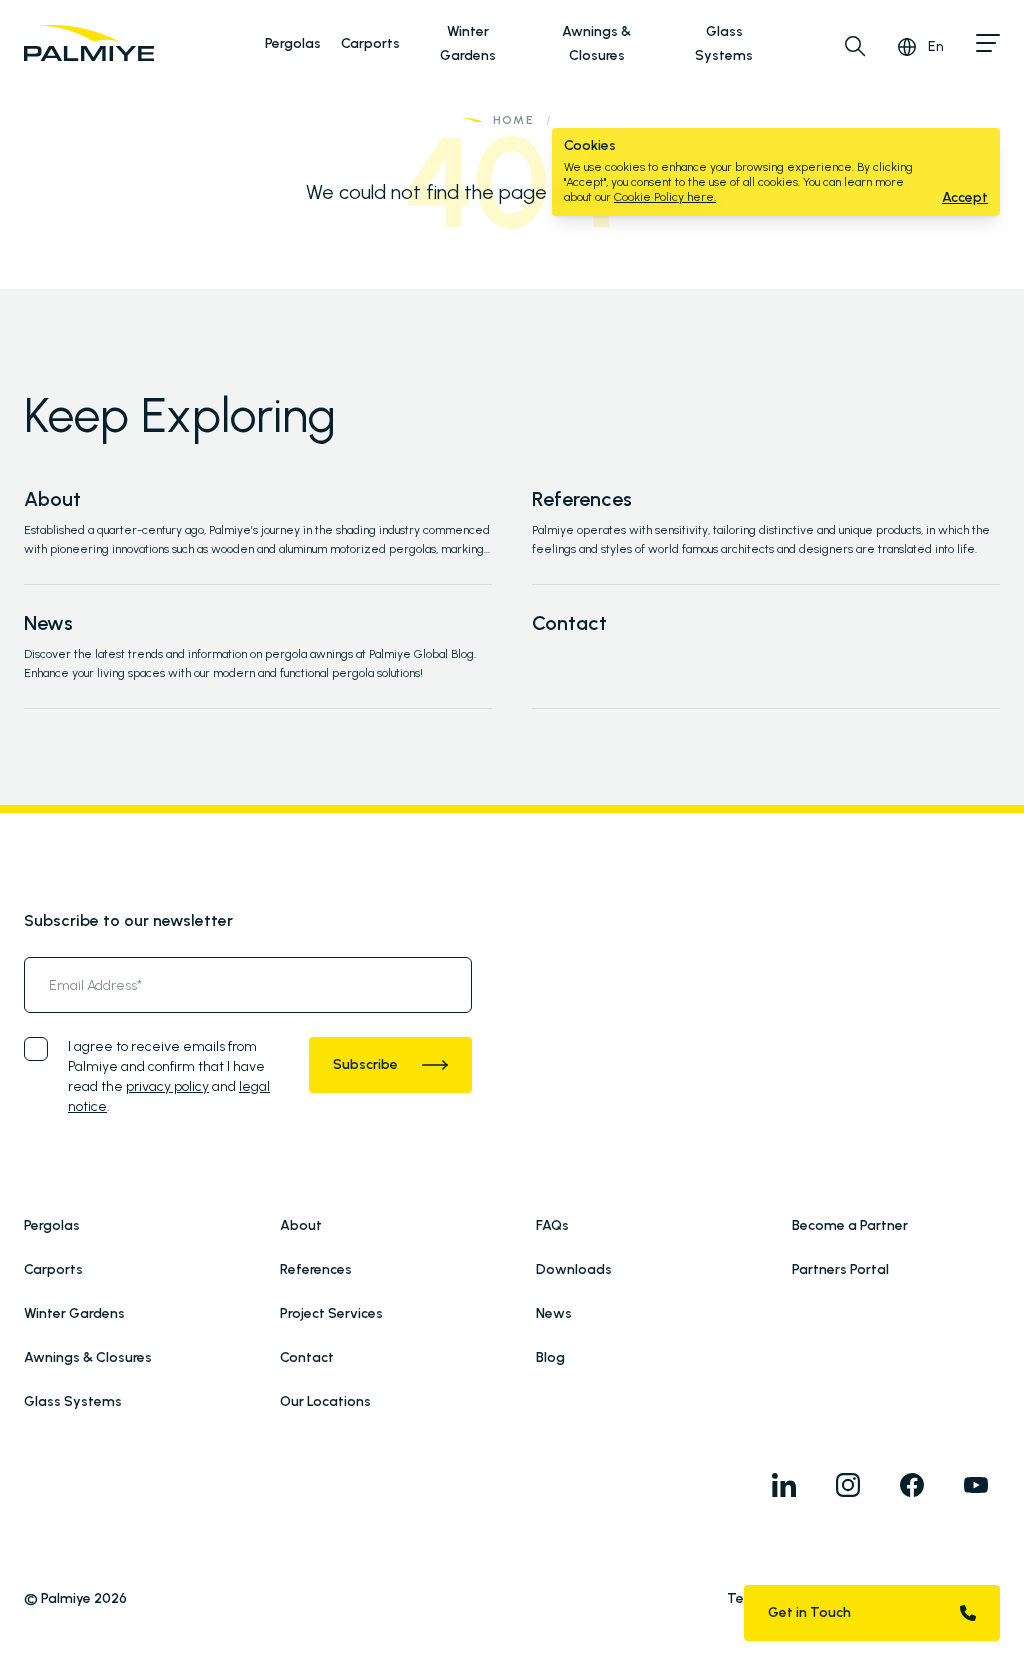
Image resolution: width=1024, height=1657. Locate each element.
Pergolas (293, 43)
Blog (550, 1357)
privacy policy (167, 1086)
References (582, 499)
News (48, 623)
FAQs (552, 1225)
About (52, 499)
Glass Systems (73, 1401)
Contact (569, 623)
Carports (370, 43)
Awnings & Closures (88, 1357)
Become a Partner (850, 1225)
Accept (965, 197)
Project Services (331, 1313)
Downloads (574, 1269)
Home (513, 120)
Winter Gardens (74, 1313)
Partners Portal (840, 1269)
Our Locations (325, 1401)
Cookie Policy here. (665, 197)
